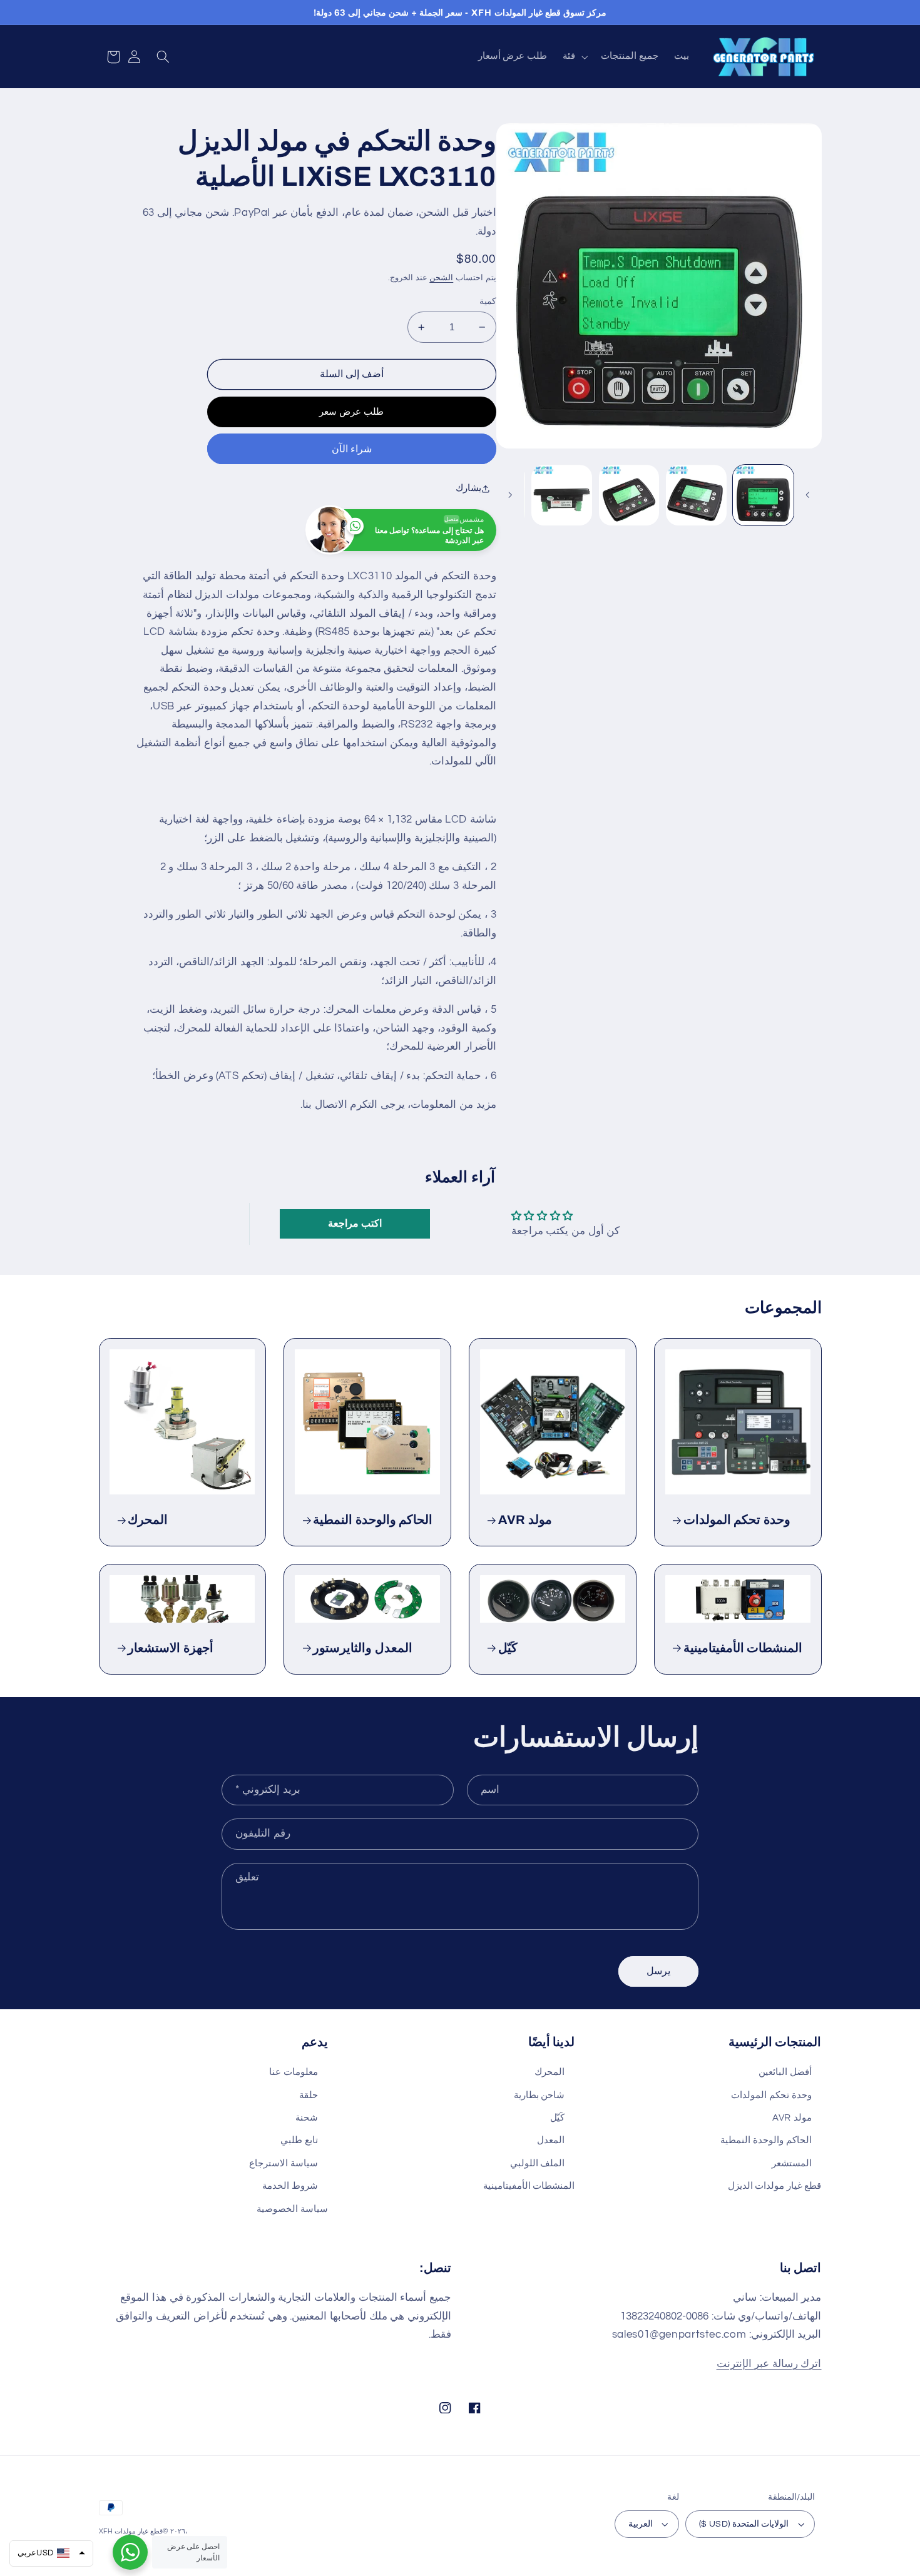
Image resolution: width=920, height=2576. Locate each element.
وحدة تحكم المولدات (737, 1520)
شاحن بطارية (539, 2095)
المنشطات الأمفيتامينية (743, 1648)
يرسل (658, 1971)
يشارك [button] (468, 488)
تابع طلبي (299, 2140)
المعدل (551, 2140)
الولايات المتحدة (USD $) (744, 2524)
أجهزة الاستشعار (171, 1648)
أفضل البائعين (785, 2072)
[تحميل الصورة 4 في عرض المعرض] (562, 495)
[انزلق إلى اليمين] (510, 495)
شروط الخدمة (290, 2186)
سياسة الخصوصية (292, 2209)
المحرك (148, 1520)
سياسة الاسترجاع (284, 2163)
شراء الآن (352, 449)
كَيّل (508, 1648)
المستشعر (792, 2163)
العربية (641, 2524)
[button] (574, 57)
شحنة (307, 2118)
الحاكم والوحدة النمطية (373, 1520)
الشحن (441, 278)
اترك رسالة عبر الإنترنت (769, 2364)
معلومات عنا (294, 2072)
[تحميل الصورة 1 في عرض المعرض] (763, 495)
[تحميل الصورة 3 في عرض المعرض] (629, 495)
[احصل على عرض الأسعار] (130, 2552)
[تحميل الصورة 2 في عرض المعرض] (696, 495)
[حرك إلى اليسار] (808, 495)
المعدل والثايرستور (363, 1648)
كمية (488, 302)
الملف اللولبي (538, 2163)
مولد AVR (525, 1520)
